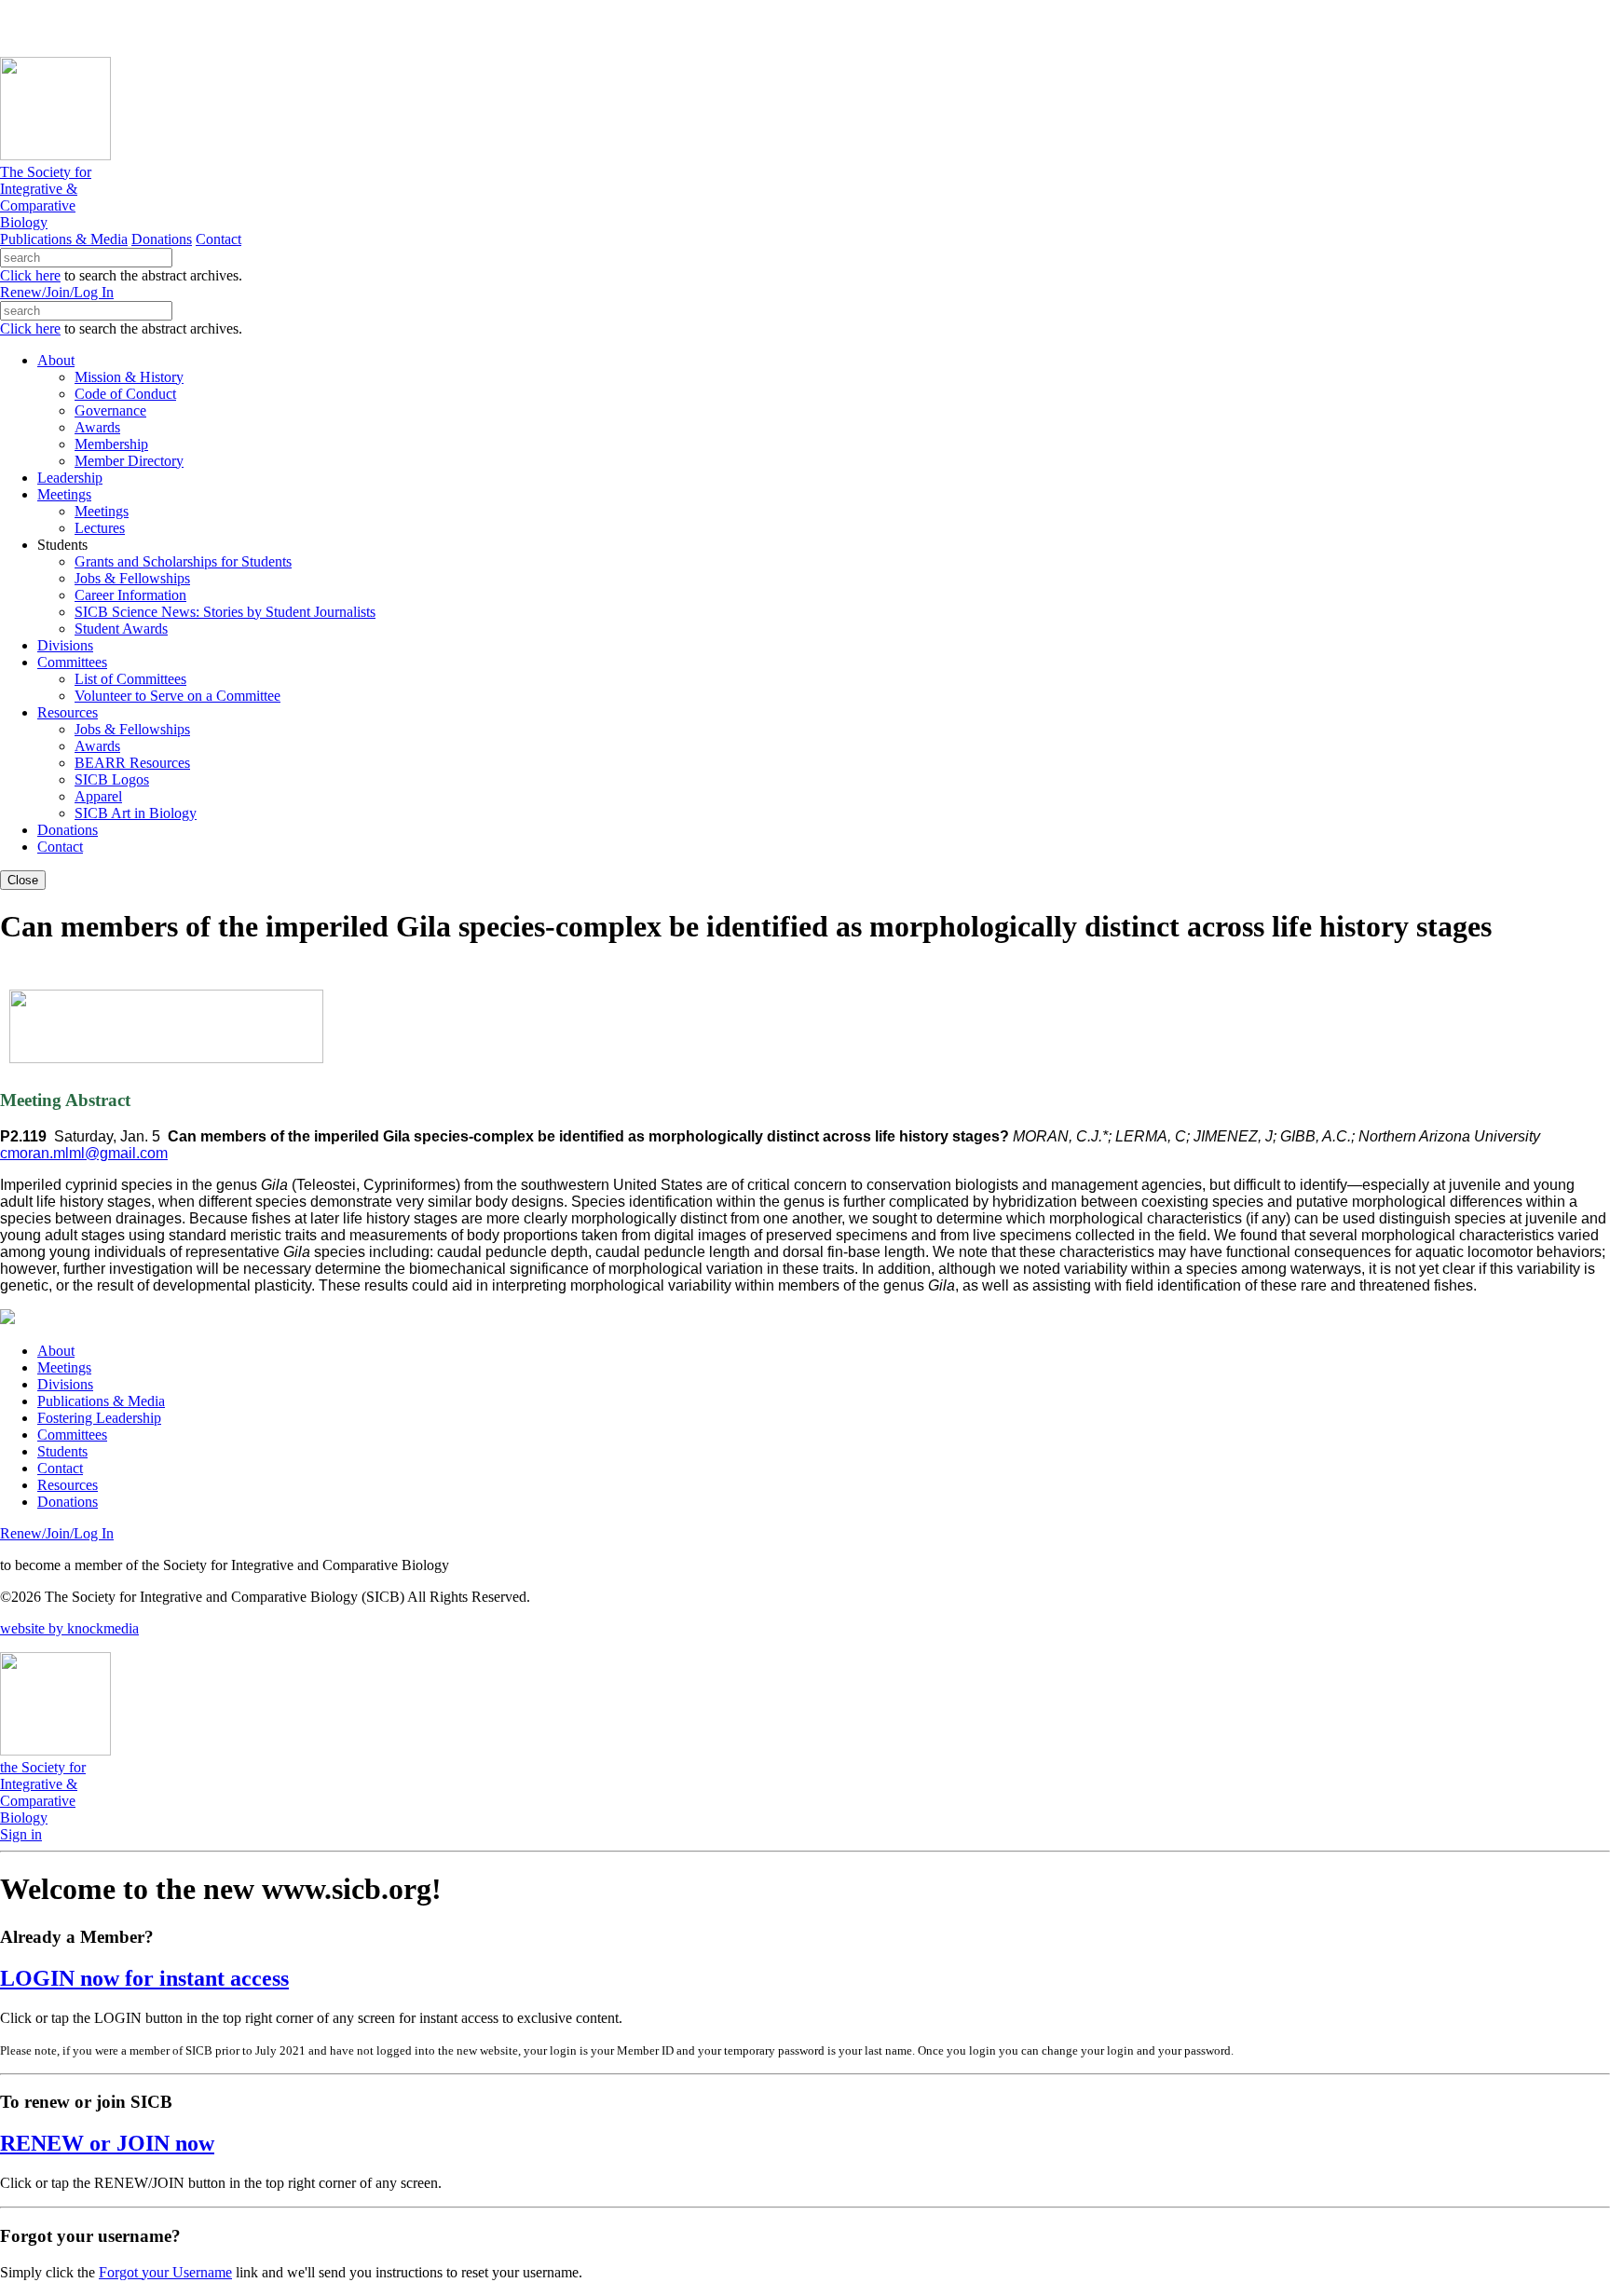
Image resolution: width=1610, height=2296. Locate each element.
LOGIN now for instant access (144, 1978)
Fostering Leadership (99, 1418)
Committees (72, 1435)
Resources (68, 1485)
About (56, 1351)
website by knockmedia (69, 1628)
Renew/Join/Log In (57, 292)
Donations (162, 239)
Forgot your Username (165, 2272)
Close (23, 880)
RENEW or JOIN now (107, 2143)
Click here (30, 275)
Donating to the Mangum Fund (510, 27)
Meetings (64, 1367)
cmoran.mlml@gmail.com (84, 1153)
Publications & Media (64, 239)
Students (62, 1451)
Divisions (65, 1384)
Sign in (21, 1834)
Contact (218, 239)
